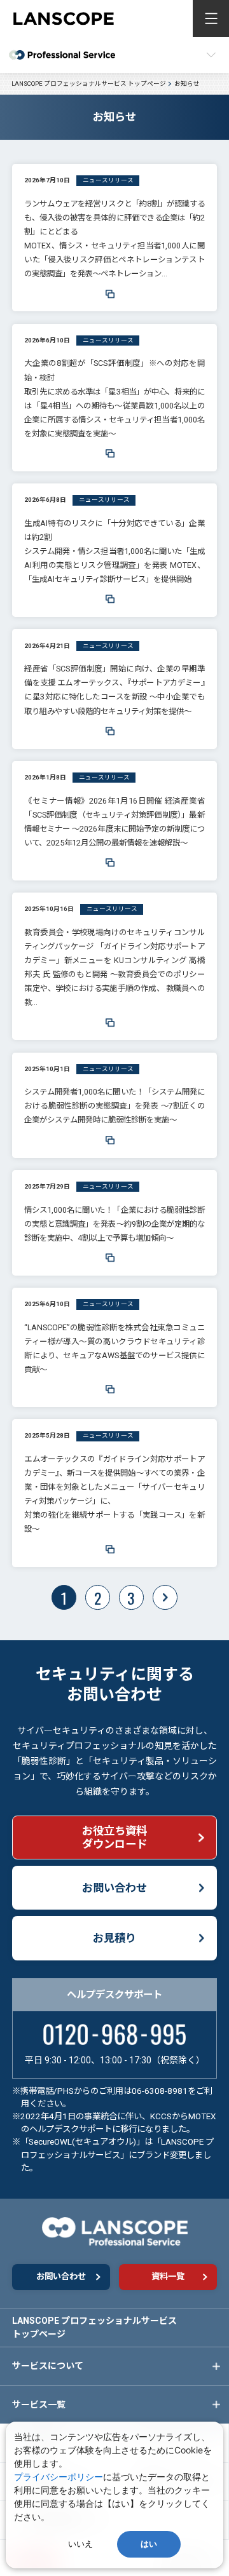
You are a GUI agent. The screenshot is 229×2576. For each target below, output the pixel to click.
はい (149, 2544)
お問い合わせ (114, 1888)
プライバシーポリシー (59, 2477)
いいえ (80, 2544)
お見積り (114, 1938)
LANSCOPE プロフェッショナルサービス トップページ (94, 2327)
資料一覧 (168, 2276)
